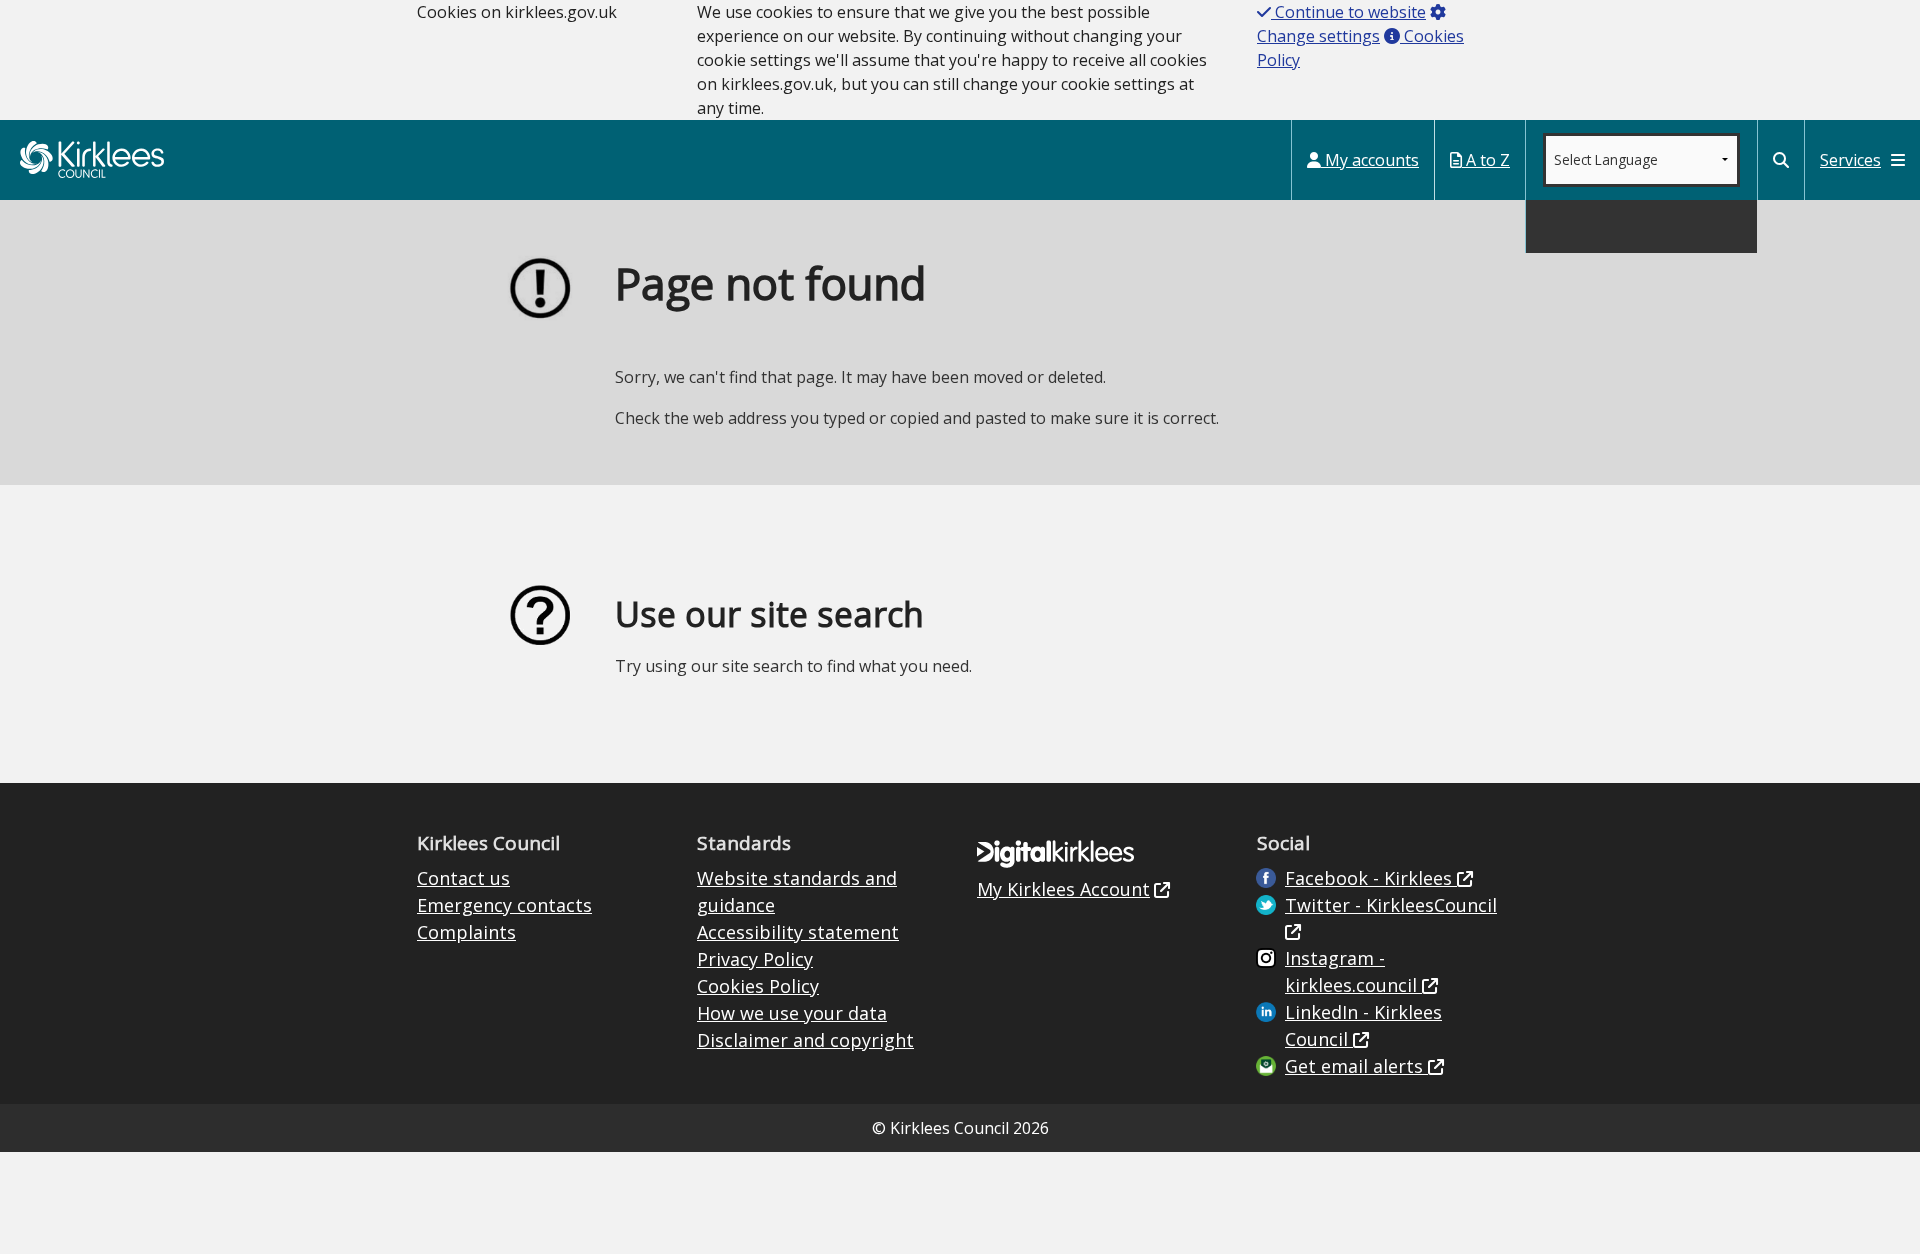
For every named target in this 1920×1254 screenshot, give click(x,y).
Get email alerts (1356, 1066)
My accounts (1370, 160)
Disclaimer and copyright (805, 1040)
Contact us (463, 878)
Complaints (466, 932)
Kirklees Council (92, 159)
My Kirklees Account (1063, 889)
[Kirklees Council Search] (1781, 160)
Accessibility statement (798, 932)
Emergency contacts (504, 905)
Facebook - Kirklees (1371, 878)
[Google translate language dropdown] (1641, 160)
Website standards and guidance (797, 891)
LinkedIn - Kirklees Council (1363, 1025)
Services (1850, 160)
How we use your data (792, 1013)
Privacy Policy (755, 959)
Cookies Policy (758, 986)
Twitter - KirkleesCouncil (1391, 905)
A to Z (1486, 160)
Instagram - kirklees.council (1353, 971)
